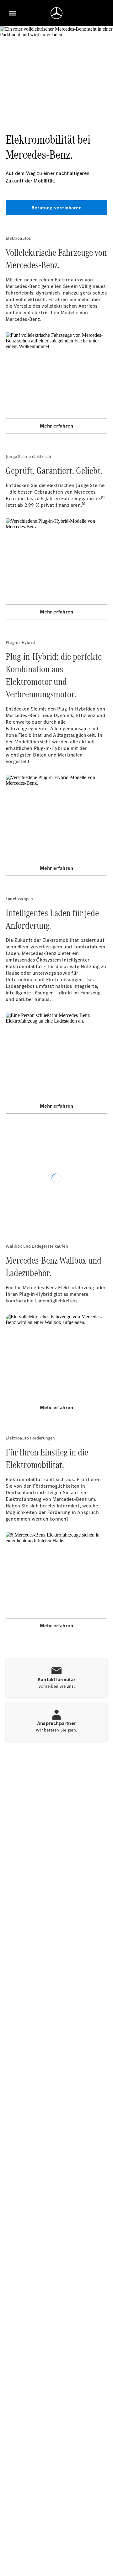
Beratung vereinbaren (56, 208)
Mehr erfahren (57, 426)
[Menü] (13, 13)
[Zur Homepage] (56, 13)
